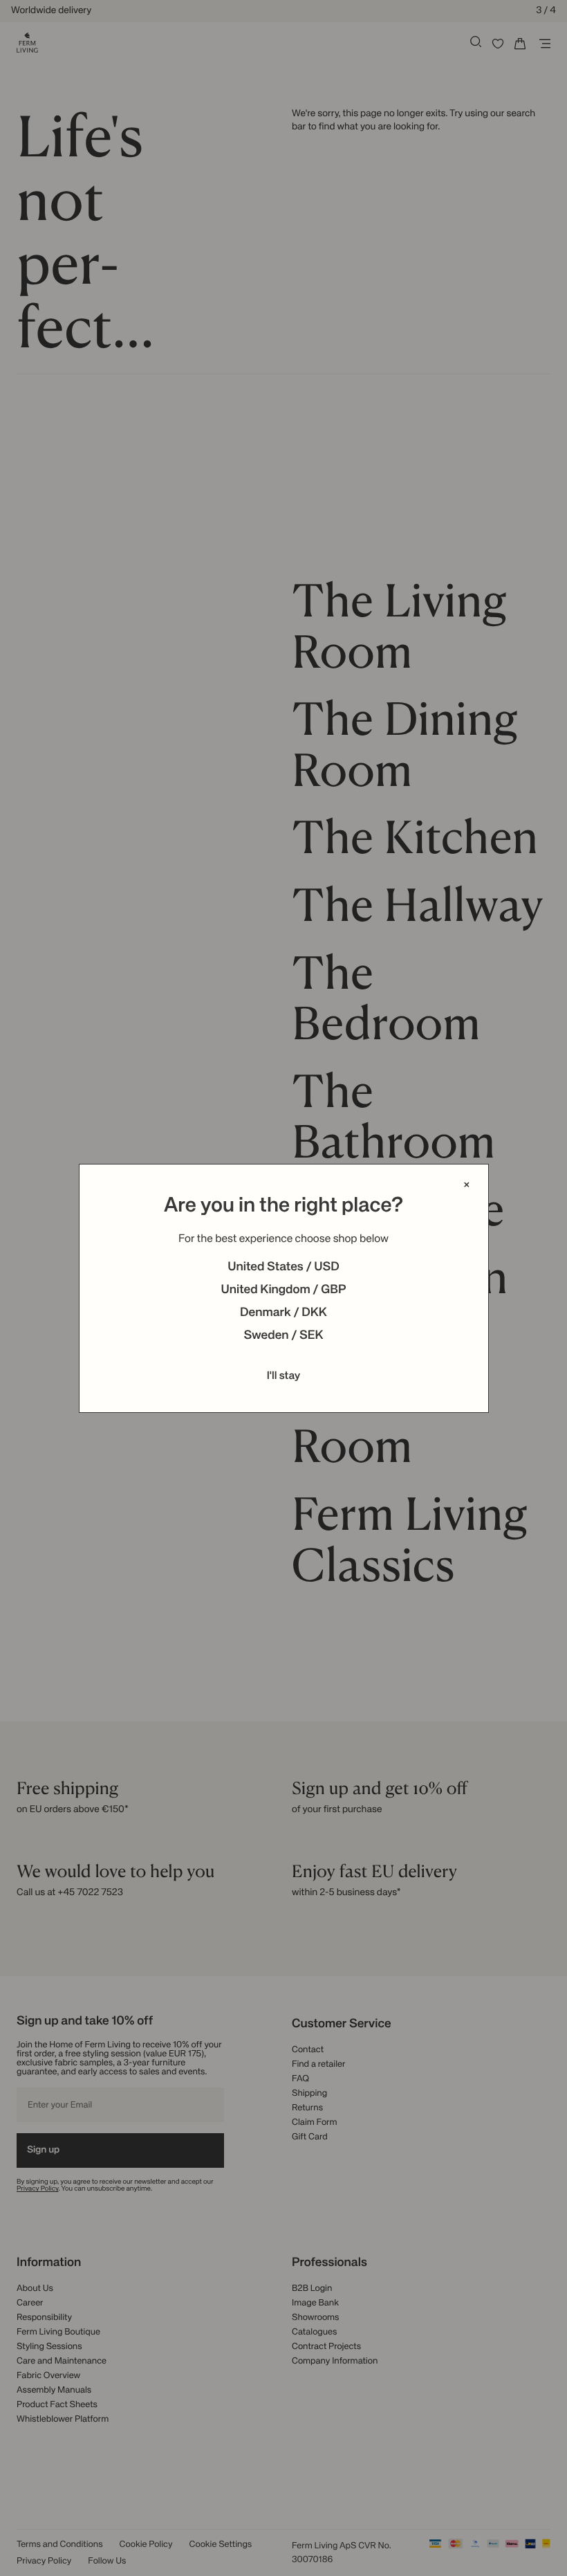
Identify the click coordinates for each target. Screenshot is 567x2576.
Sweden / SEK (283, 1336)
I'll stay (284, 1376)
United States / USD (283, 1268)
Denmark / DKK (283, 1313)
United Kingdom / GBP (283, 1290)
